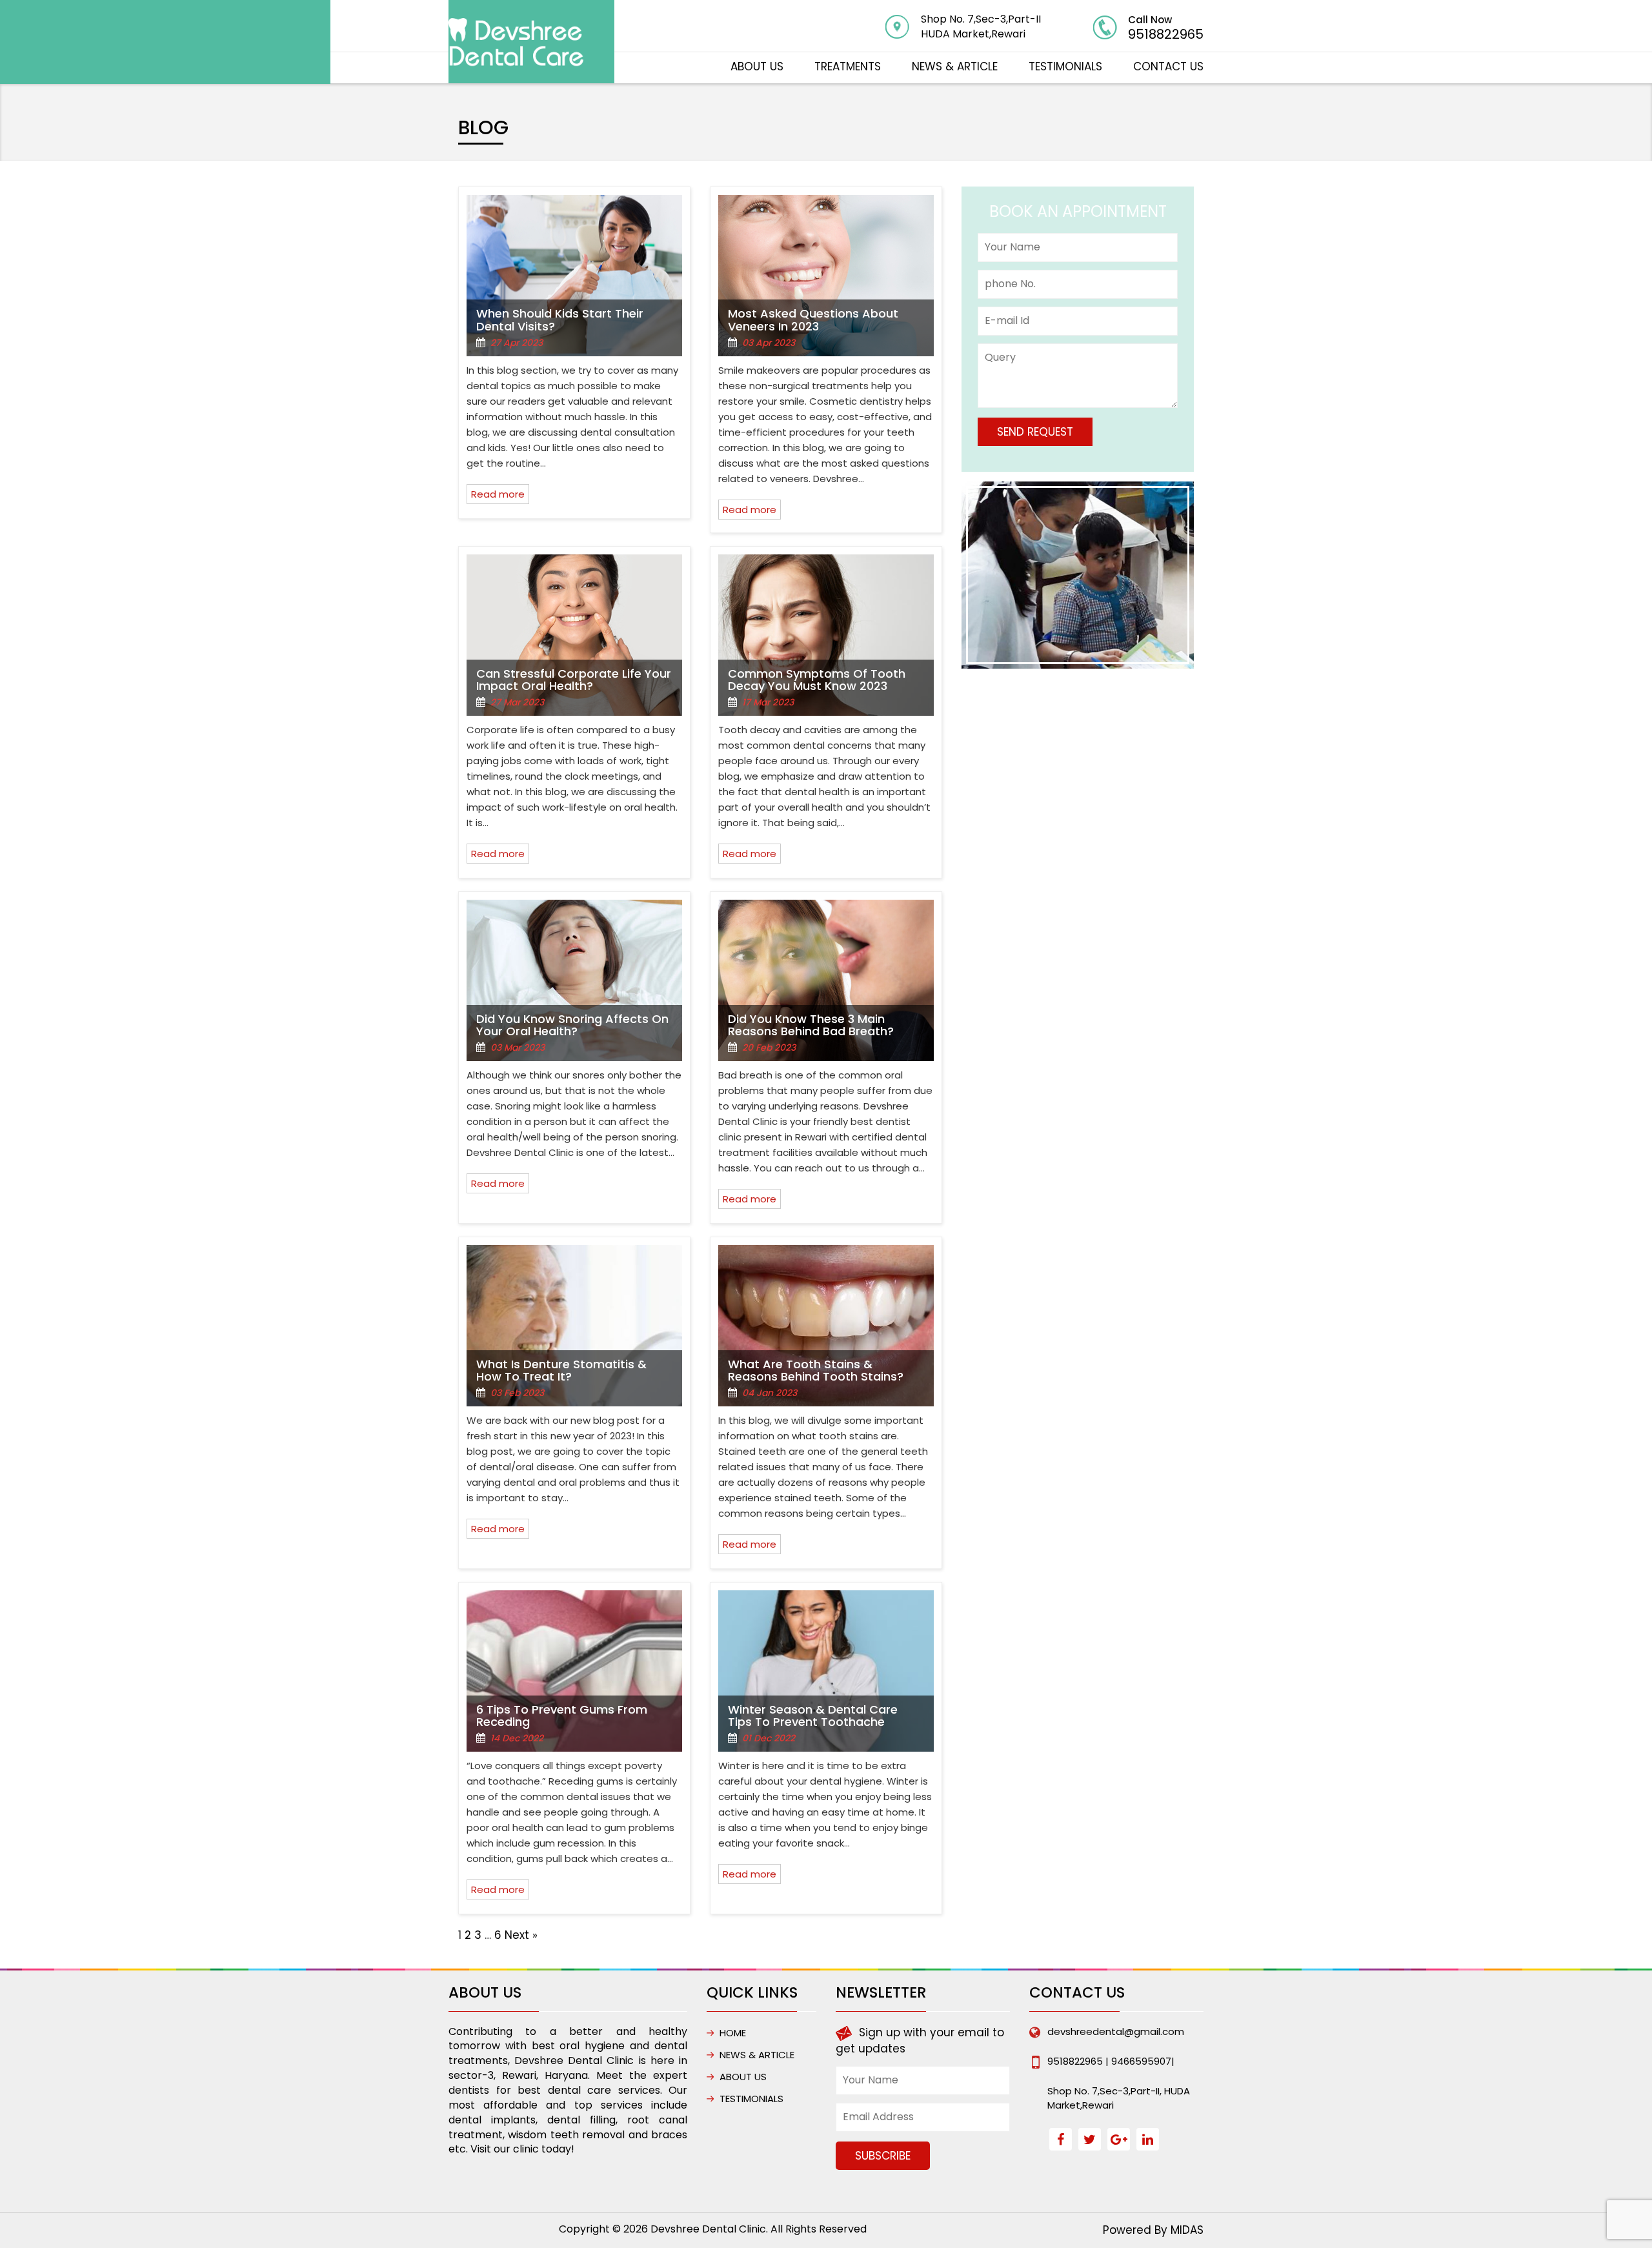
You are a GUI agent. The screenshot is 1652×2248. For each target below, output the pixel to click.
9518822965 (1166, 34)
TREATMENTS (848, 66)
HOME (733, 2033)
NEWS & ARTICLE (955, 66)
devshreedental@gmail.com (1116, 2031)
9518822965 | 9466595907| (1111, 2061)
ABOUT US (757, 66)
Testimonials (1065, 66)
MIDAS (1187, 2230)
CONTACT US (1168, 66)
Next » (521, 1935)
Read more (498, 494)
